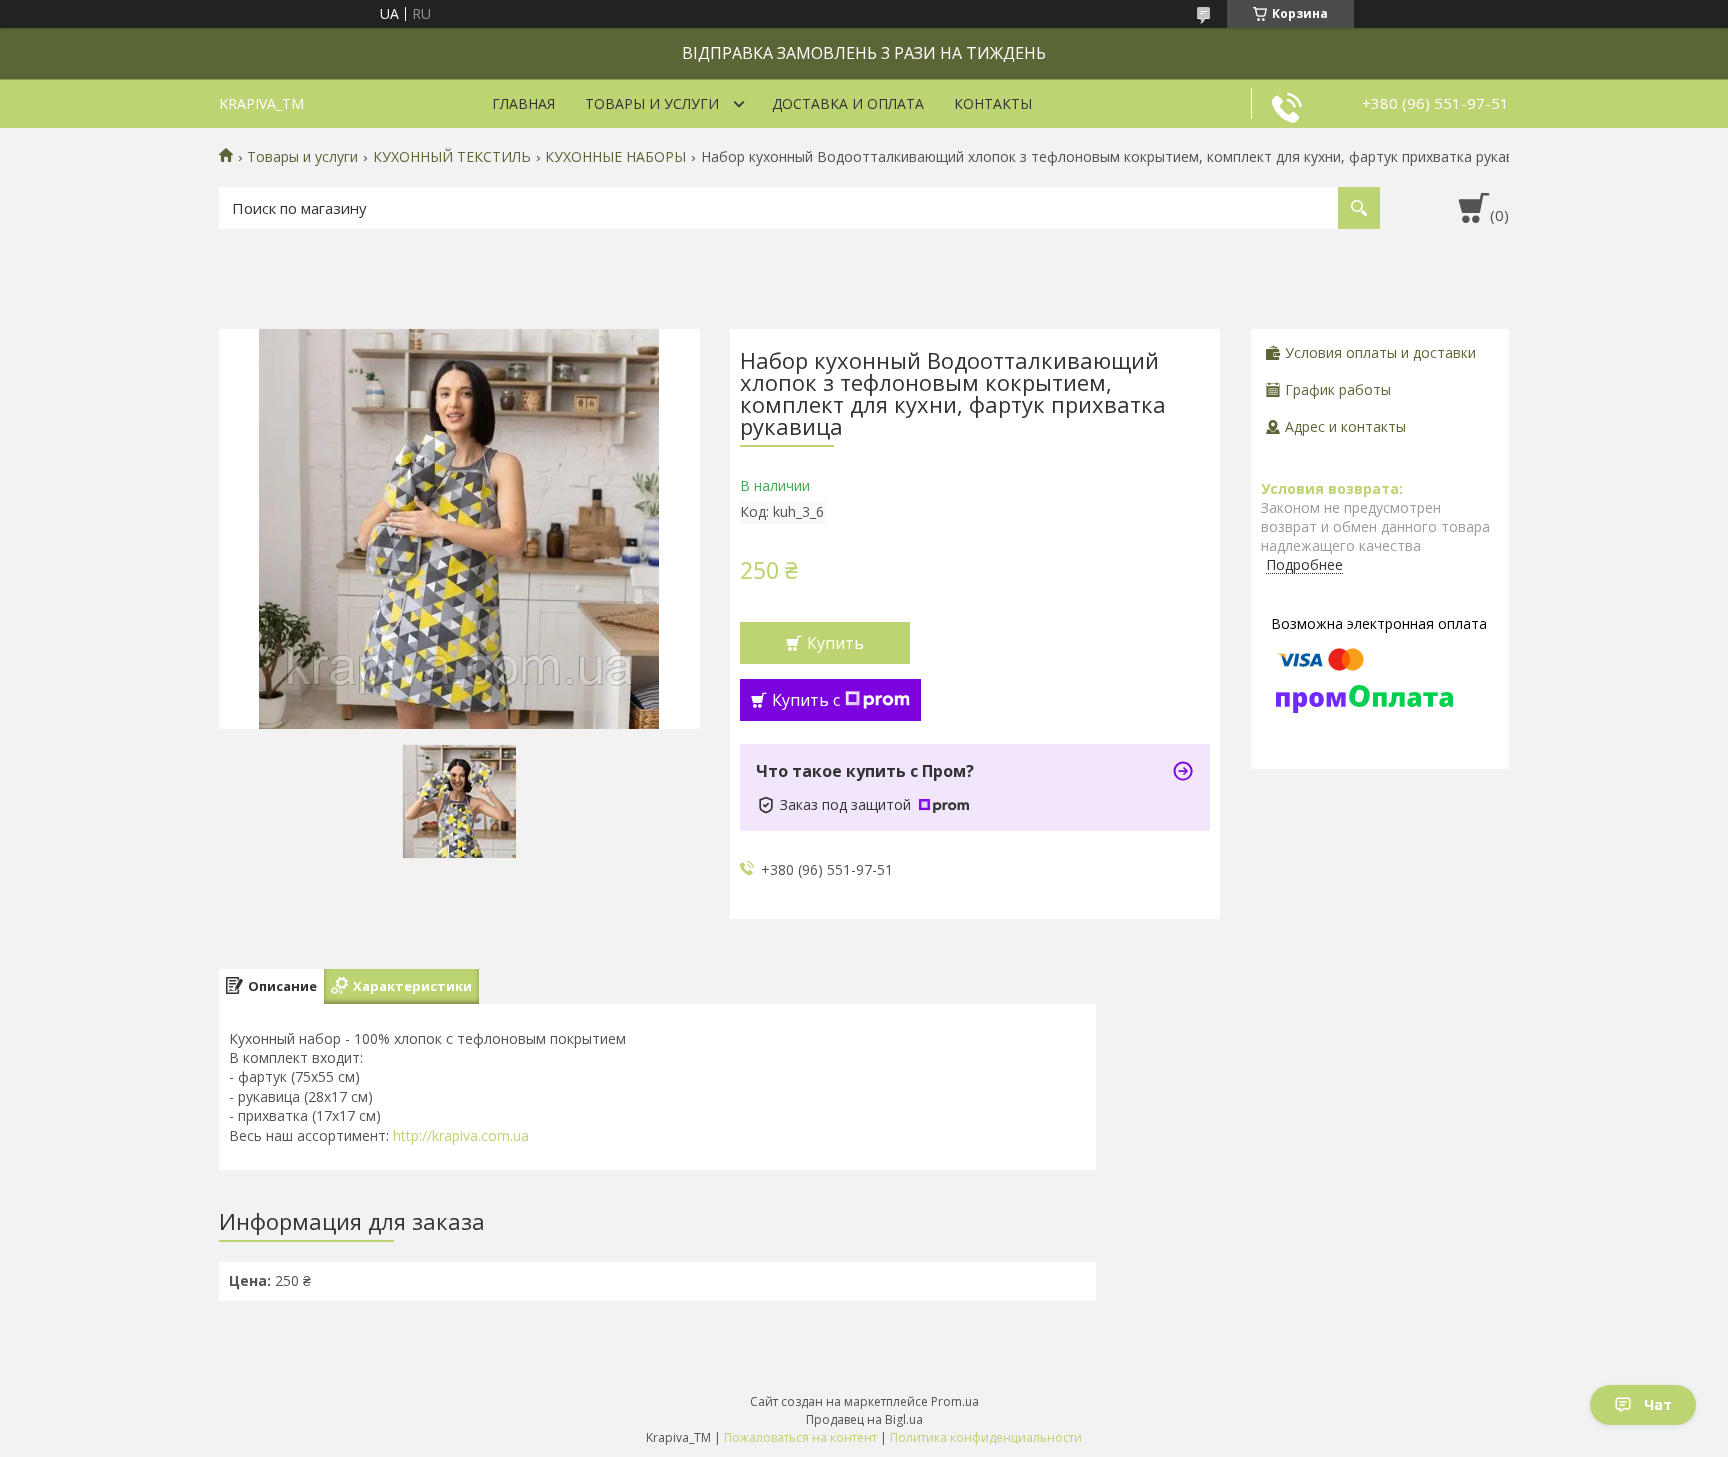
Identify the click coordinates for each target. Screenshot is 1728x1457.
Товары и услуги (652, 103)
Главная (523, 103)
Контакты (993, 103)
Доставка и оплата (848, 103)
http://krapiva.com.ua (461, 1135)
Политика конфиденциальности (986, 1437)
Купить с (806, 700)
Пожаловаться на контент (800, 1437)
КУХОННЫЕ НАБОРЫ (615, 157)
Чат (1658, 1404)
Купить (835, 643)
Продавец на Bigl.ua (864, 1419)
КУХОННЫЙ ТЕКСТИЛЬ (452, 157)
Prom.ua (955, 1401)
